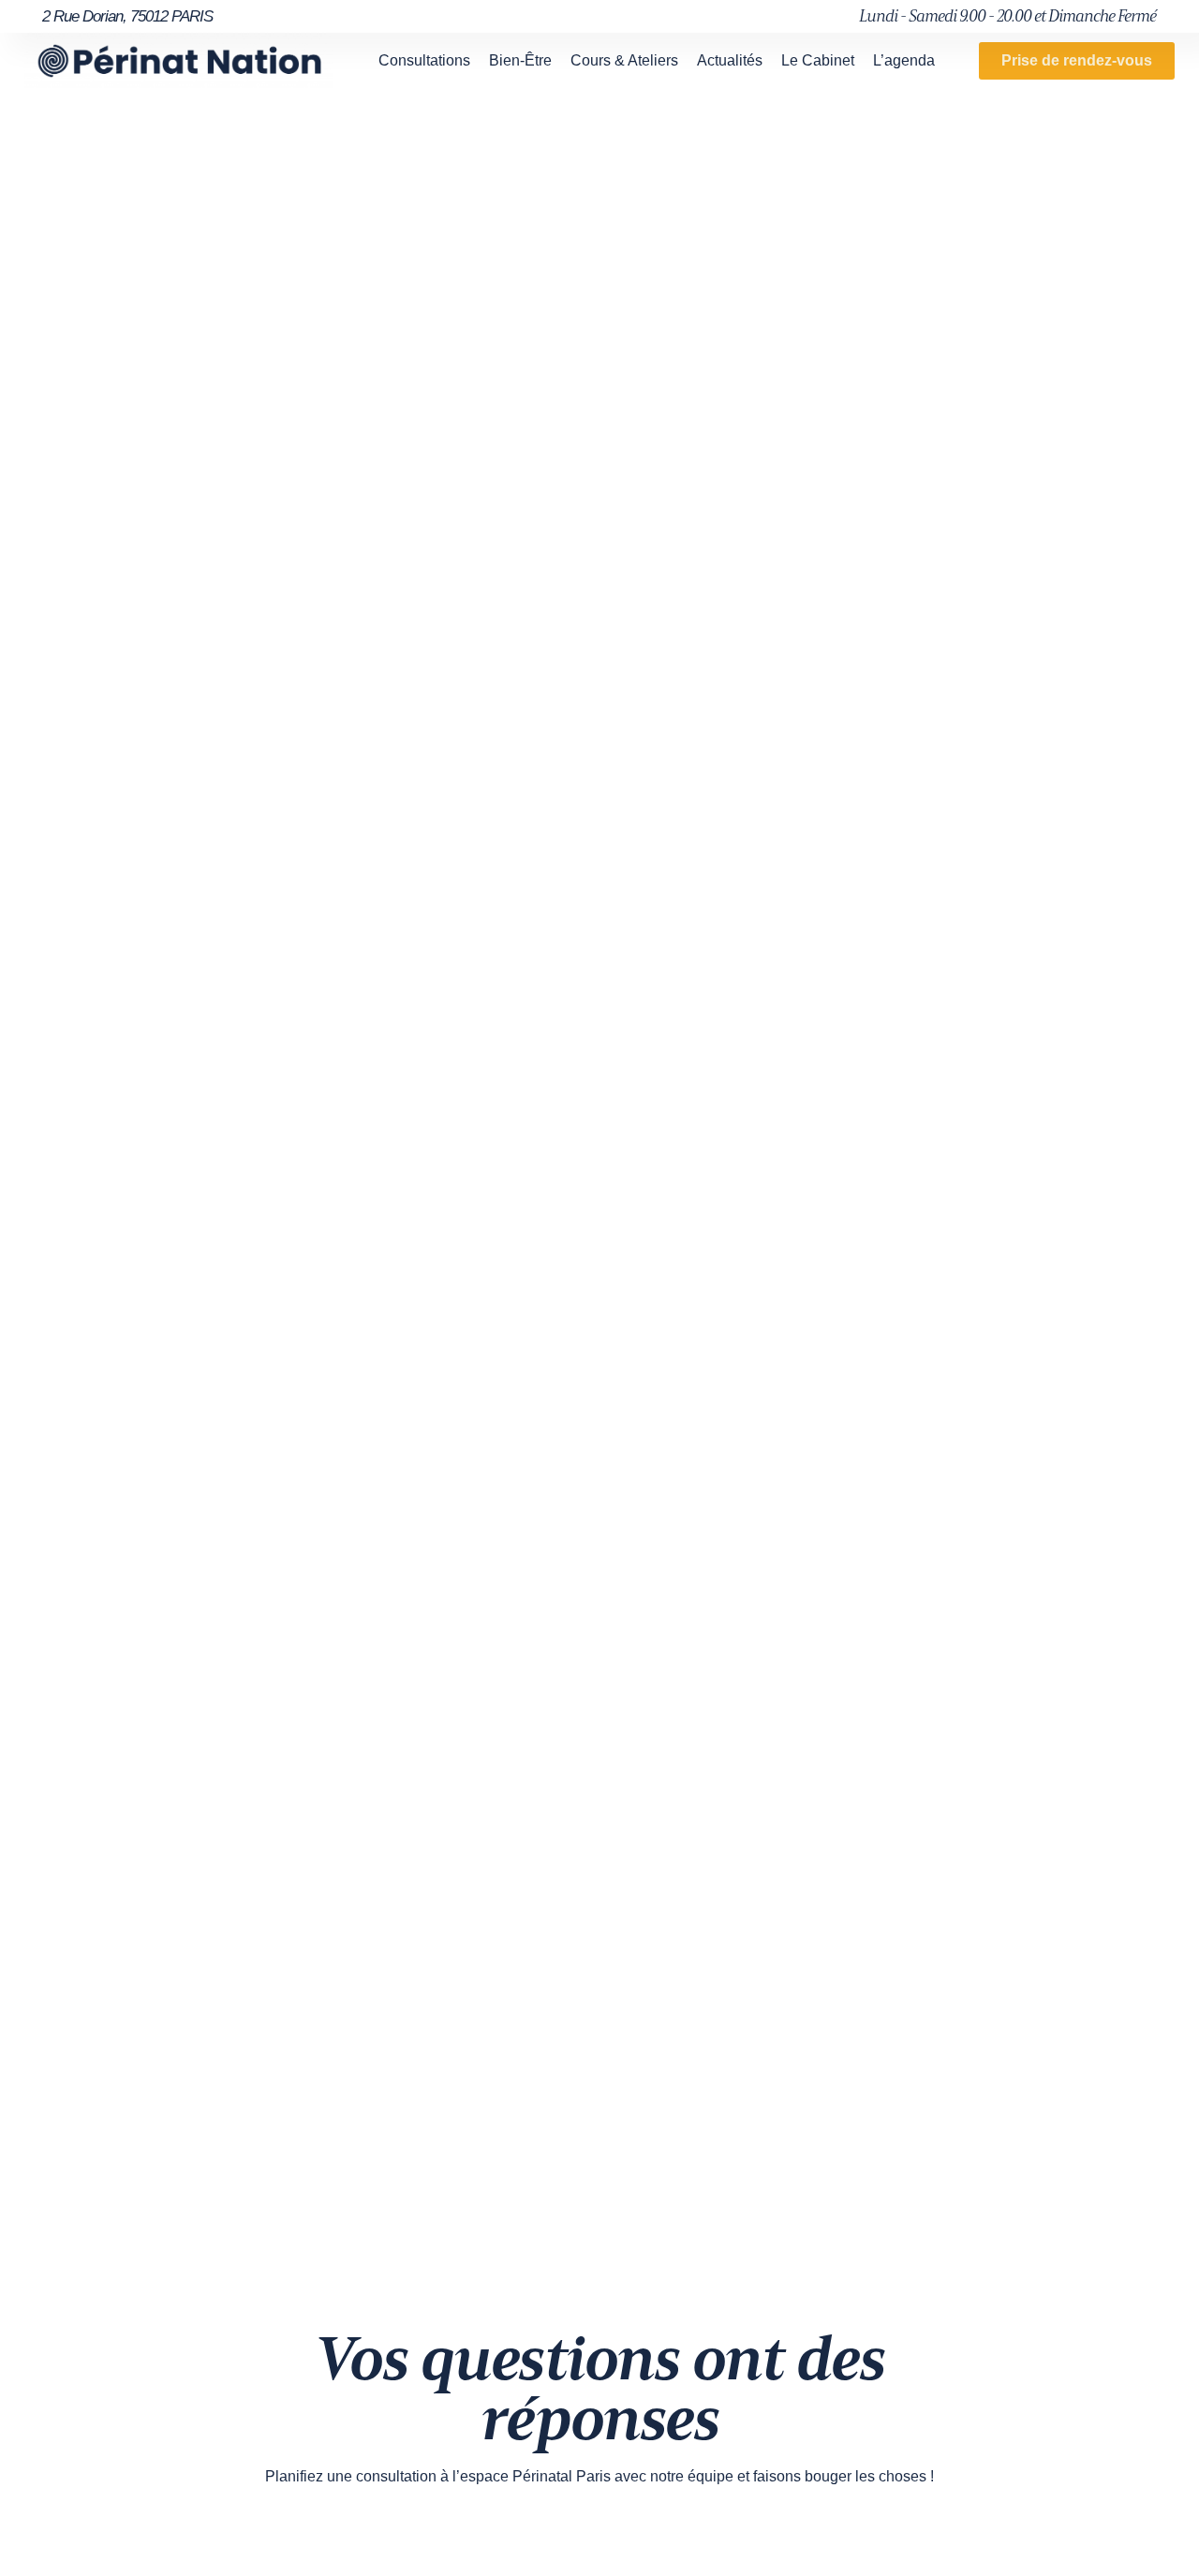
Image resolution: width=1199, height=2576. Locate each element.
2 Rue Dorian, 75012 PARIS (127, 16)
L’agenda (904, 60)
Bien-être (520, 60)
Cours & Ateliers (624, 60)
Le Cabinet (818, 60)
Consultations (424, 60)
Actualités (730, 60)
